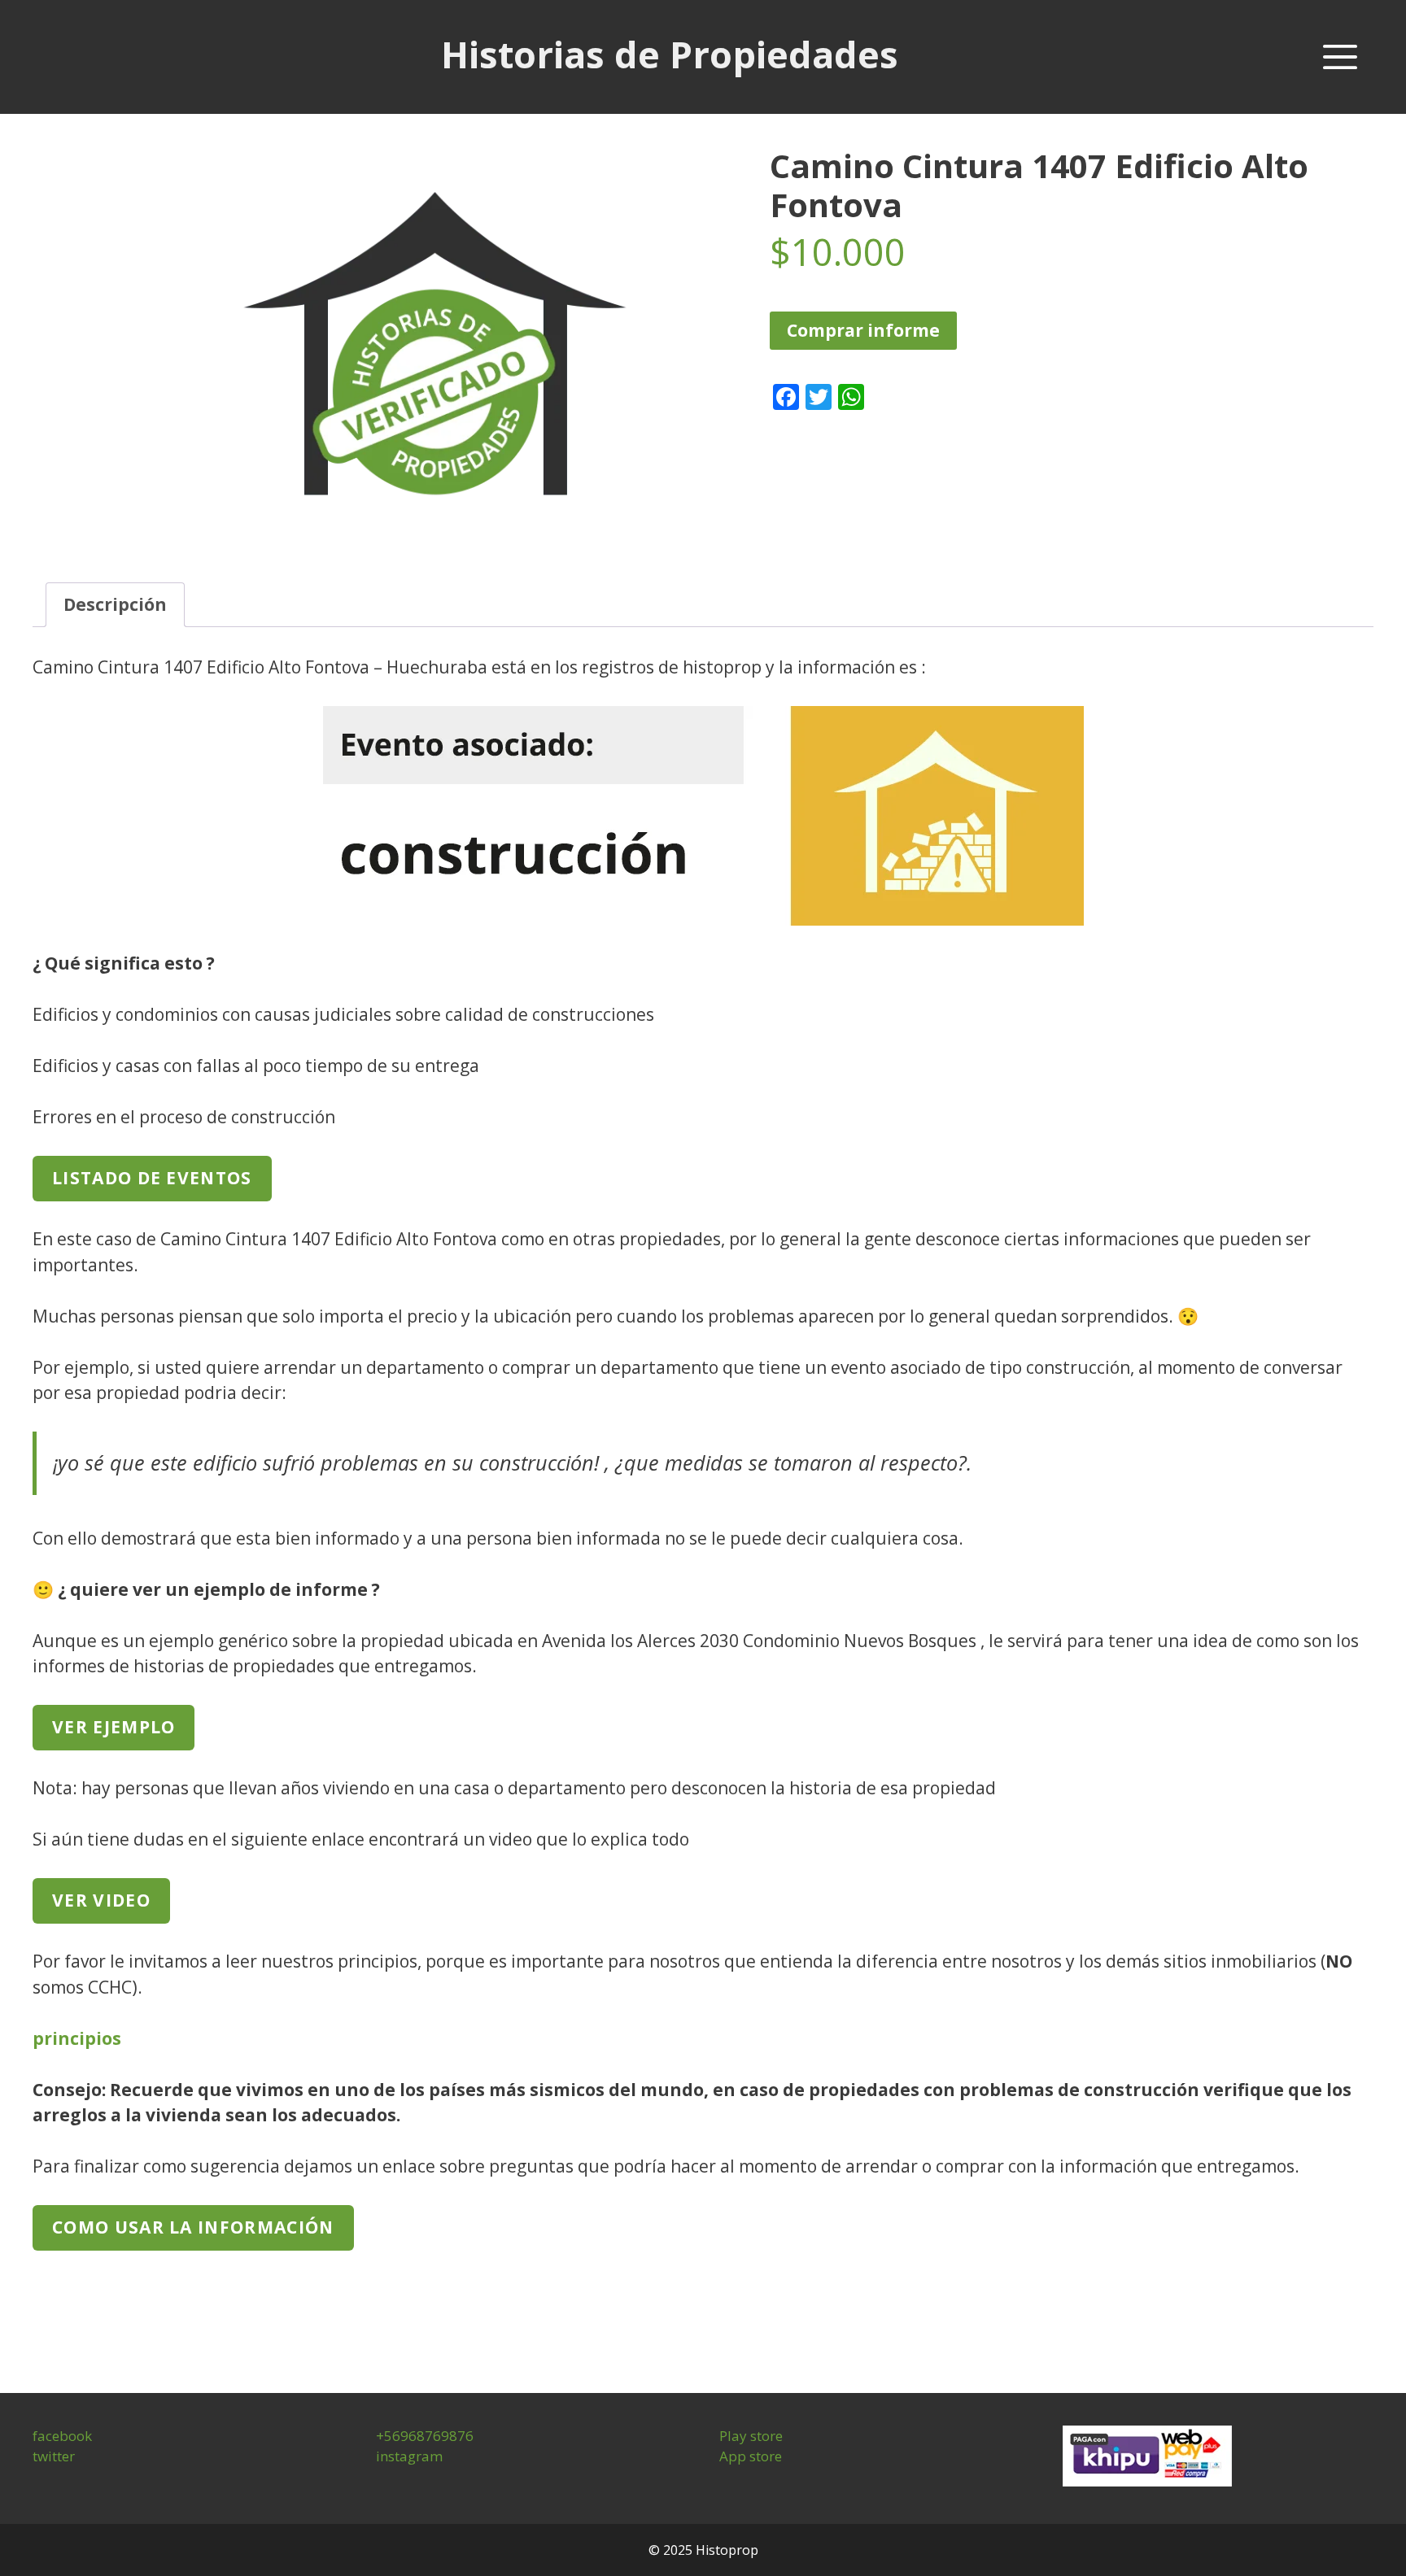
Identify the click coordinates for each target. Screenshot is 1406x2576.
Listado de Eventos (152, 1178)
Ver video (101, 1900)
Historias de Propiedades (670, 54)
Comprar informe (863, 330)
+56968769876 (425, 2436)
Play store (751, 2436)
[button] (1340, 57)
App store (751, 2456)
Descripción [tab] (115, 604)
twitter (54, 2456)
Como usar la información (193, 2227)
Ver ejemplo (114, 1727)
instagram (409, 2456)
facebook (62, 2436)
